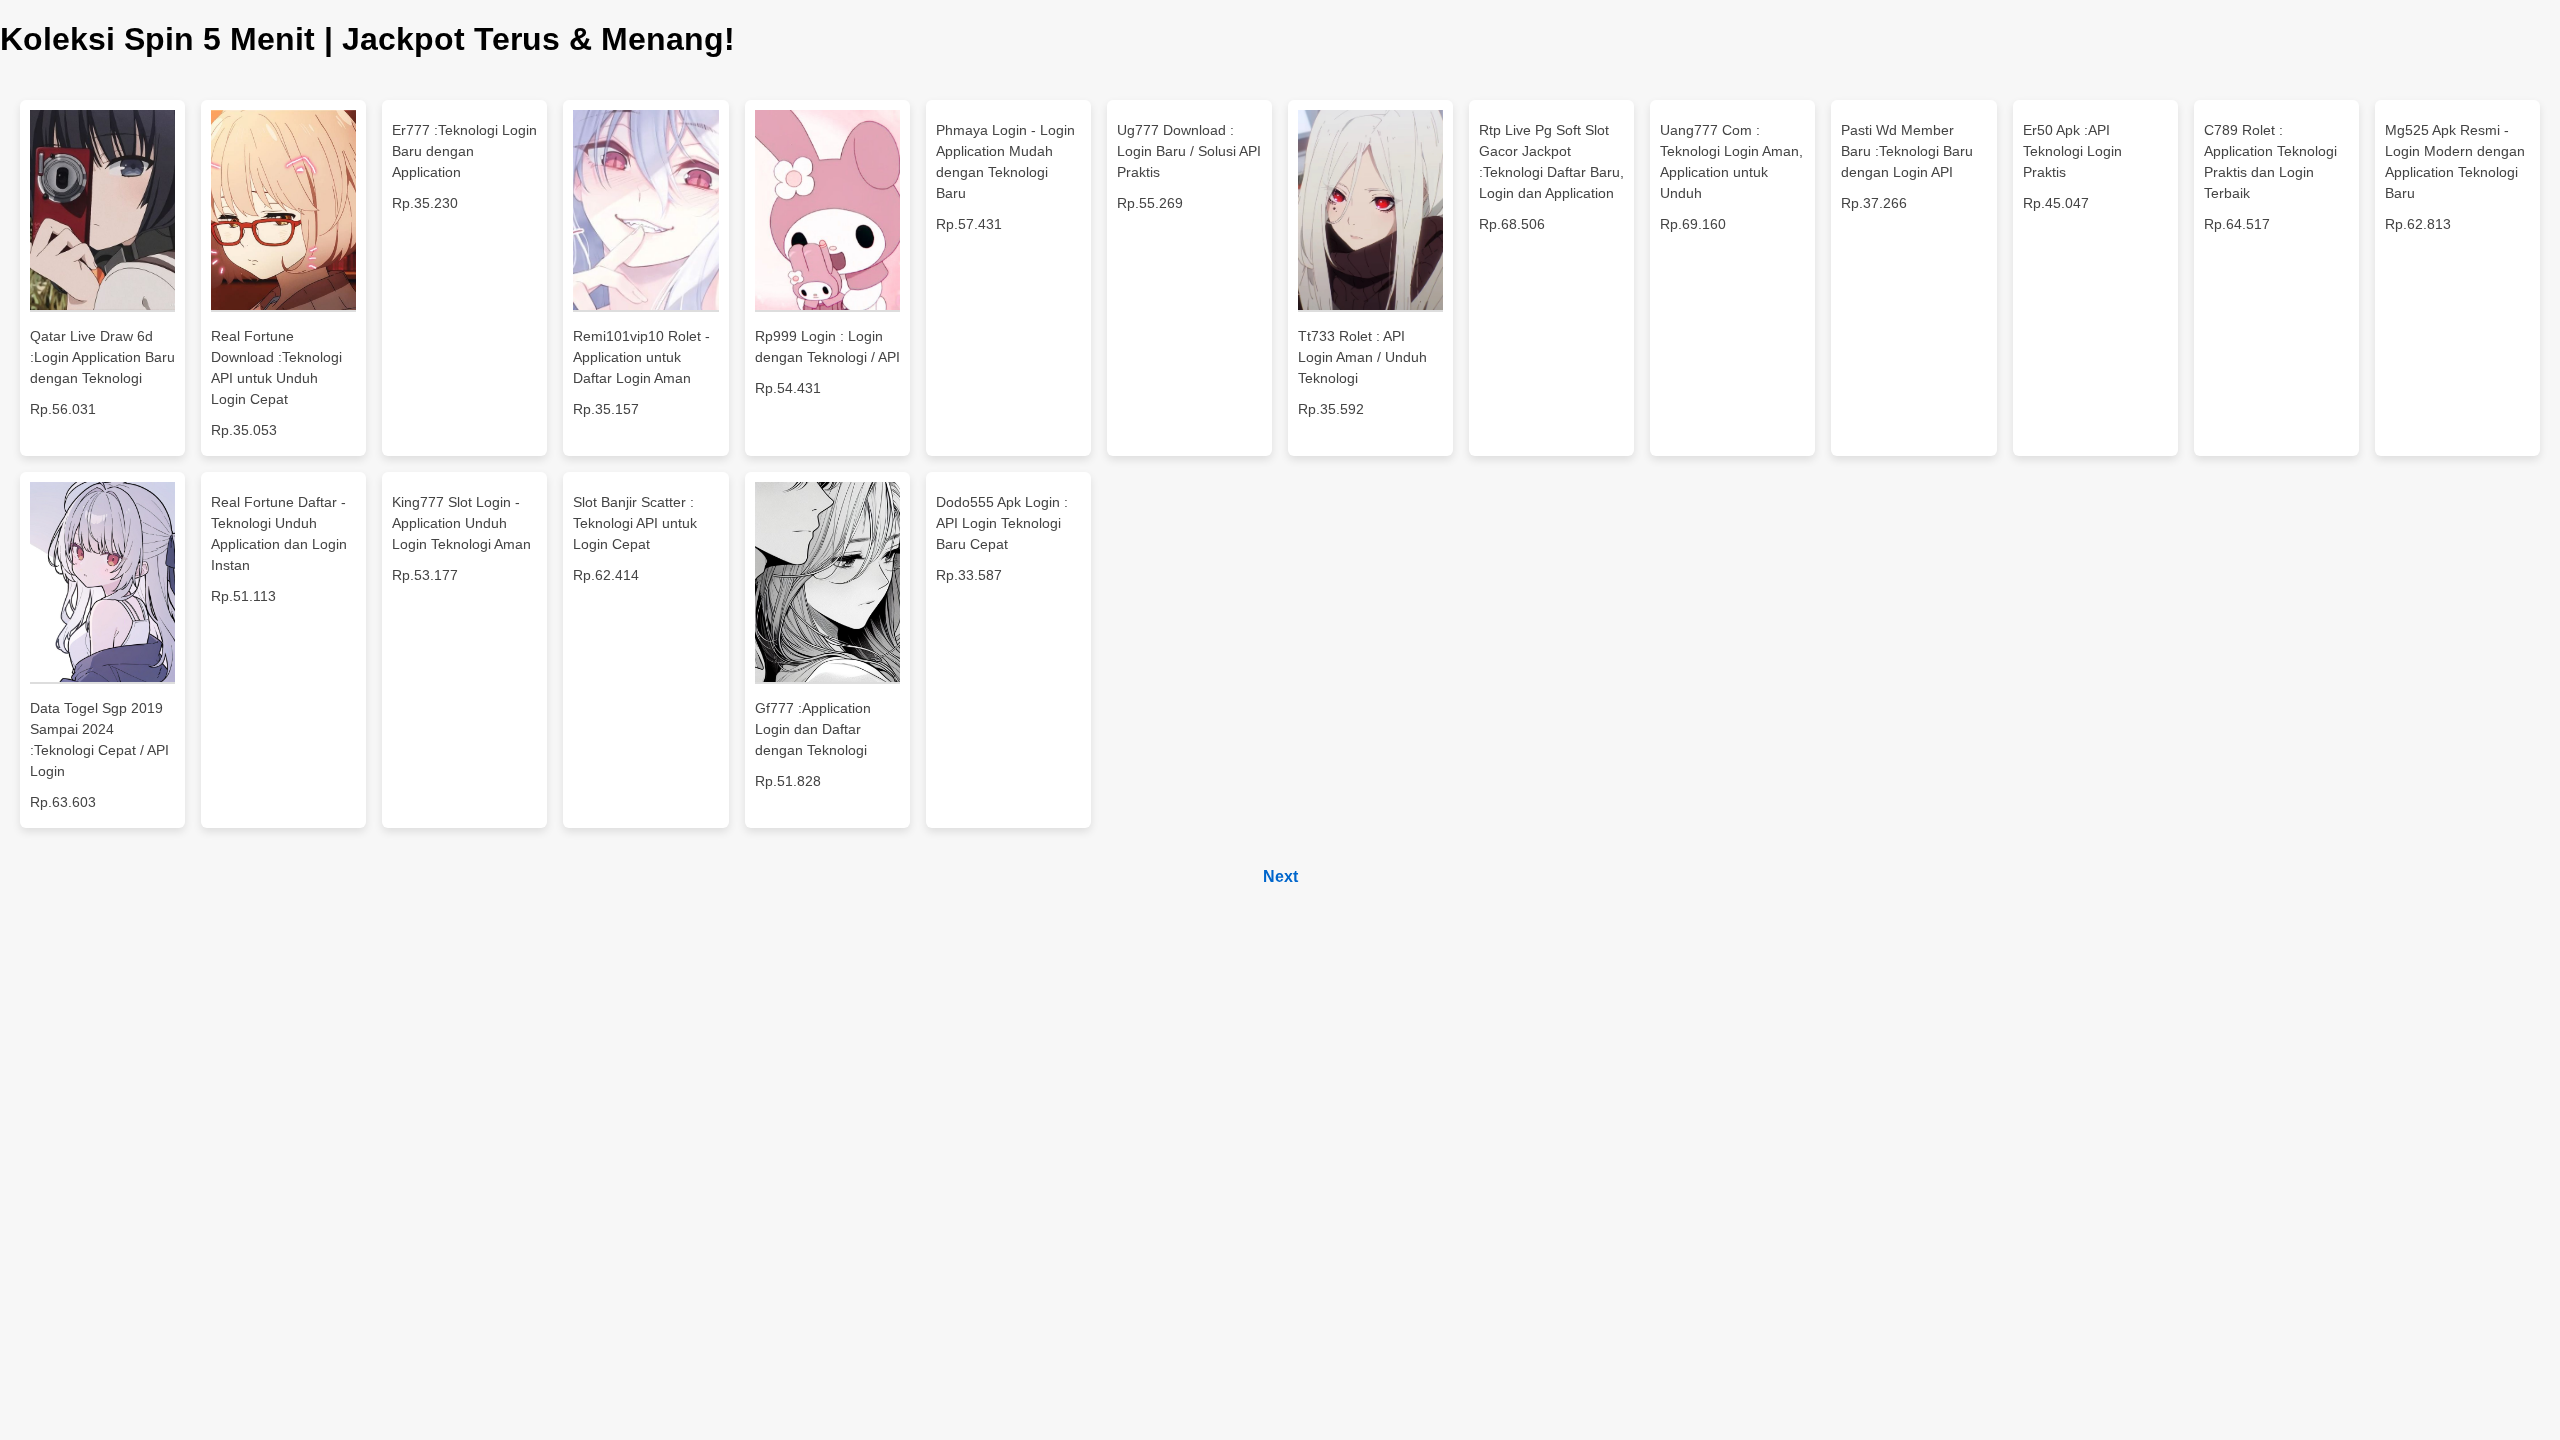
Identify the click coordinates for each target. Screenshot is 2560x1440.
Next (1280, 876)
